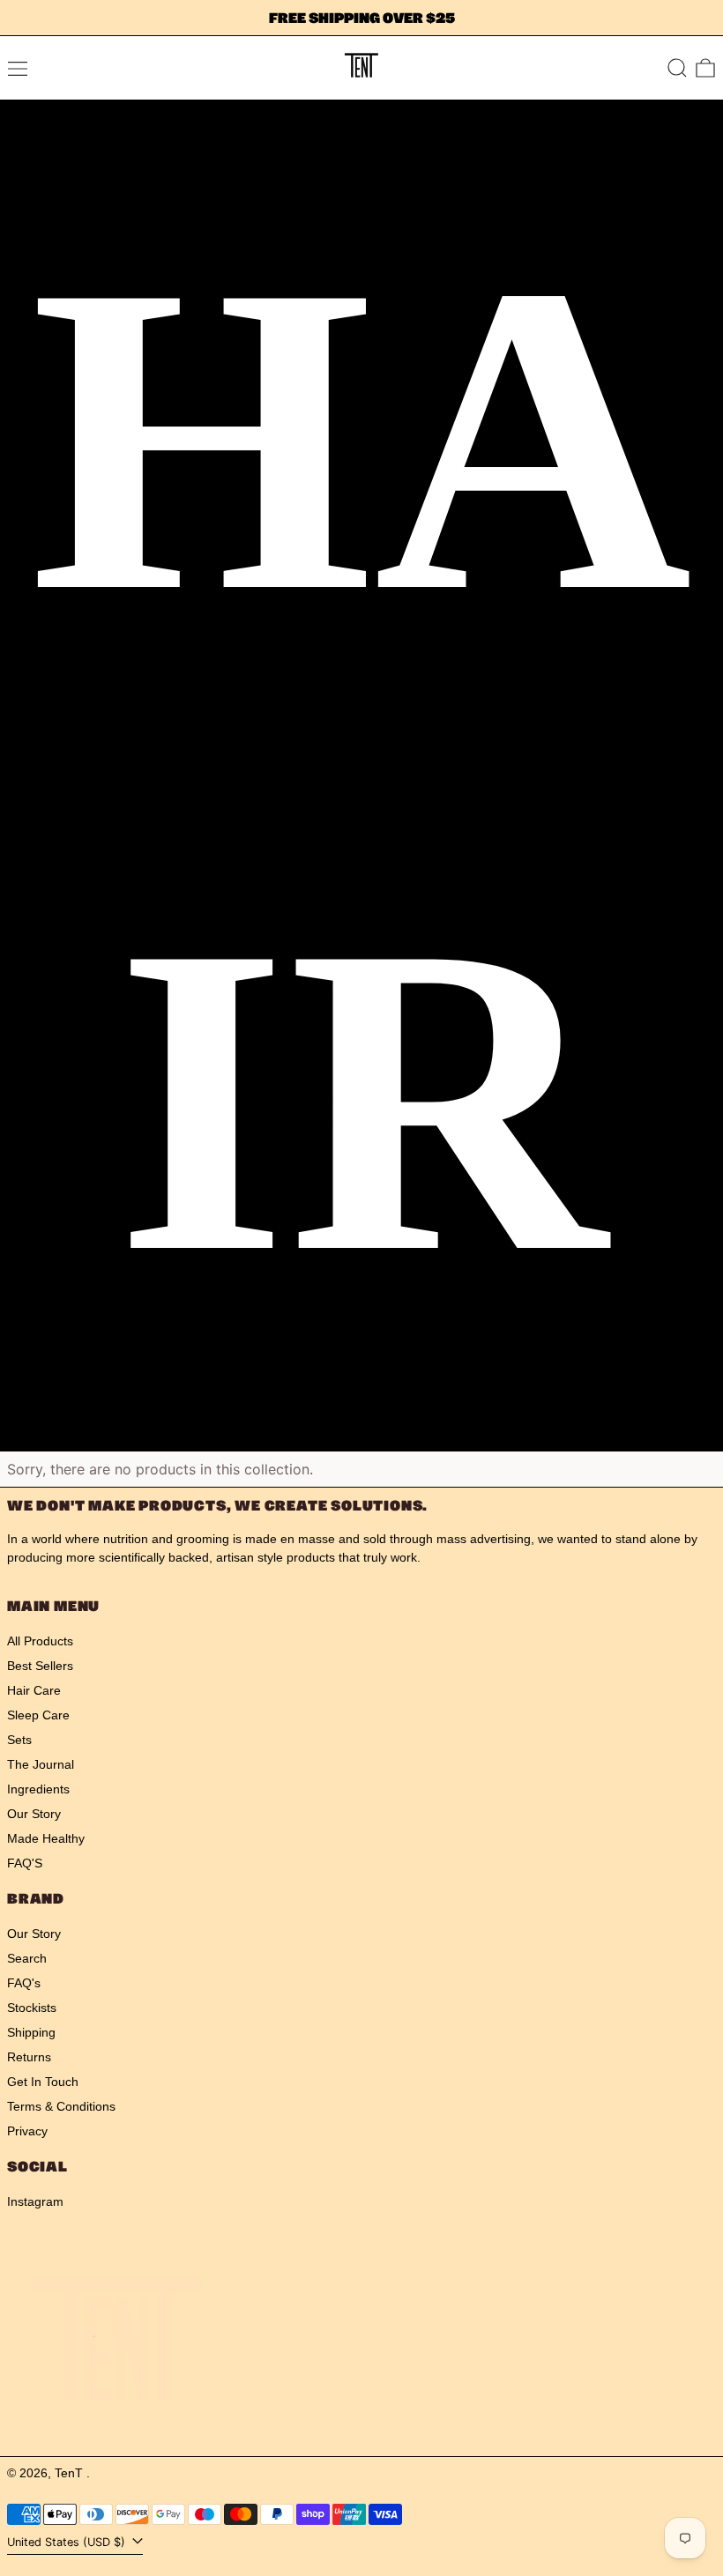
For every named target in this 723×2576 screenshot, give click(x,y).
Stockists (32, 2008)
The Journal (41, 1764)
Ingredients (38, 1789)
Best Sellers (40, 1666)
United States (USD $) (68, 2542)
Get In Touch (43, 2082)
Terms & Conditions (61, 2106)
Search (27, 1958)
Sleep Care (38, 1715)
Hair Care (34, 1690)
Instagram (35, 2201)
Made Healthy (46, 1838)
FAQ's (24, 1983)
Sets (19, 1740)
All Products (40, 1641)
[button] (677, 68)
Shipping (31, 2032)
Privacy (27, 2131)
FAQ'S (25, 1863)
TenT (71, 2473)
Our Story (34, 1814)
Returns (29, 2057)
